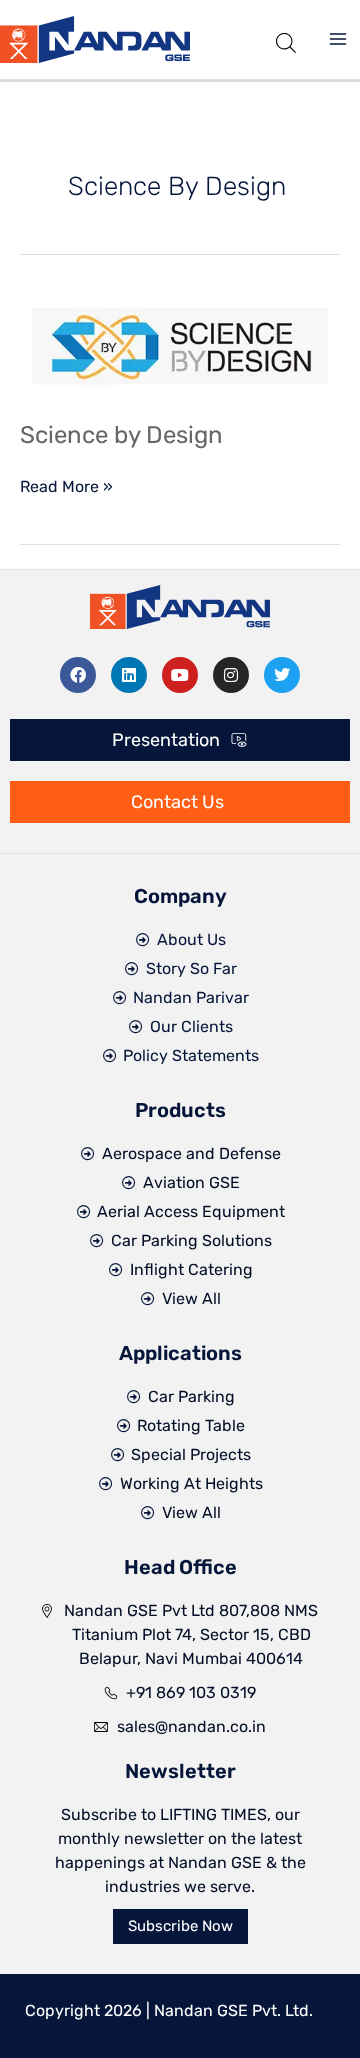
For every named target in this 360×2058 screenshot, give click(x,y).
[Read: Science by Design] (180, 345)
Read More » (66, 485)
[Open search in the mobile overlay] (286, 39)
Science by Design (121, 435)
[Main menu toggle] (338, 39)
